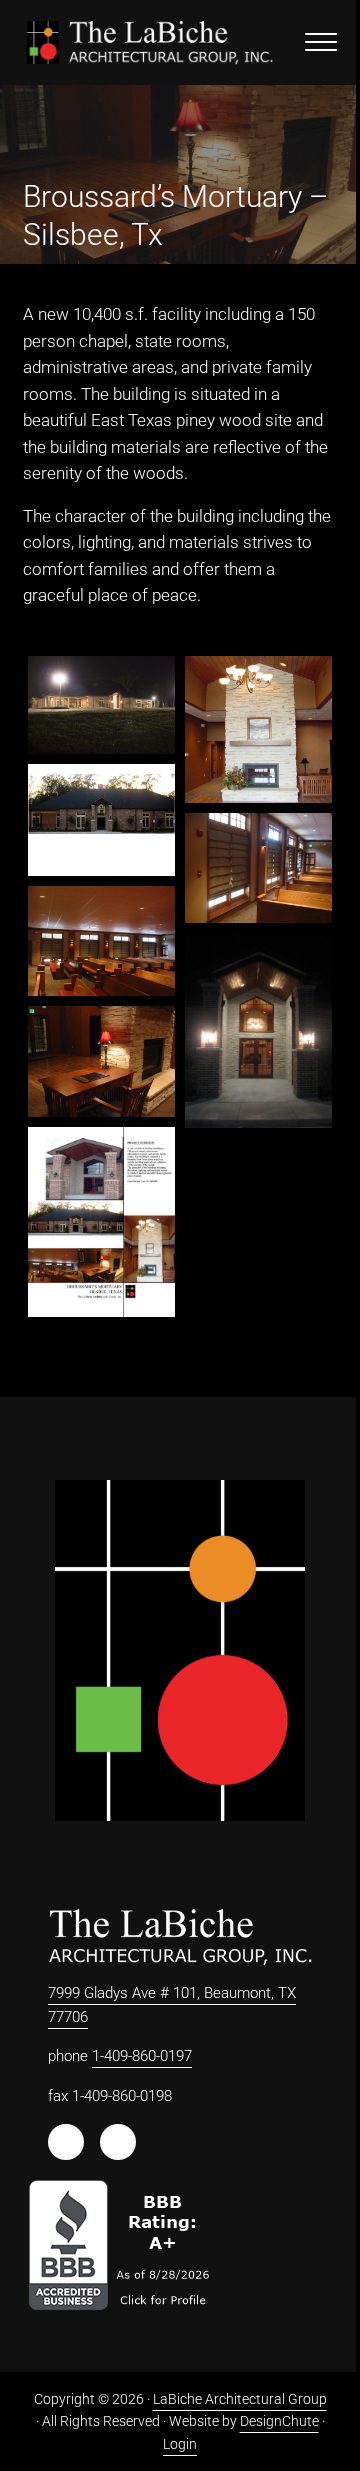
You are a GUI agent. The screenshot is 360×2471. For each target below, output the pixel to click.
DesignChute (279, 2421)
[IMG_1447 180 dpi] (101, 941)
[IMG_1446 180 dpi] (258, 868)
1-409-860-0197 (142, 2056)
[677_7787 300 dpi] (101, 705)
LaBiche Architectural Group (240, 2399)
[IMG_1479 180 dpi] (101, 1061)
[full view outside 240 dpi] (101, 820)
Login (180, 2444)
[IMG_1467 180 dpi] (258, 1031)
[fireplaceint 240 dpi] (258, 729)
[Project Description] (101, 1222)
